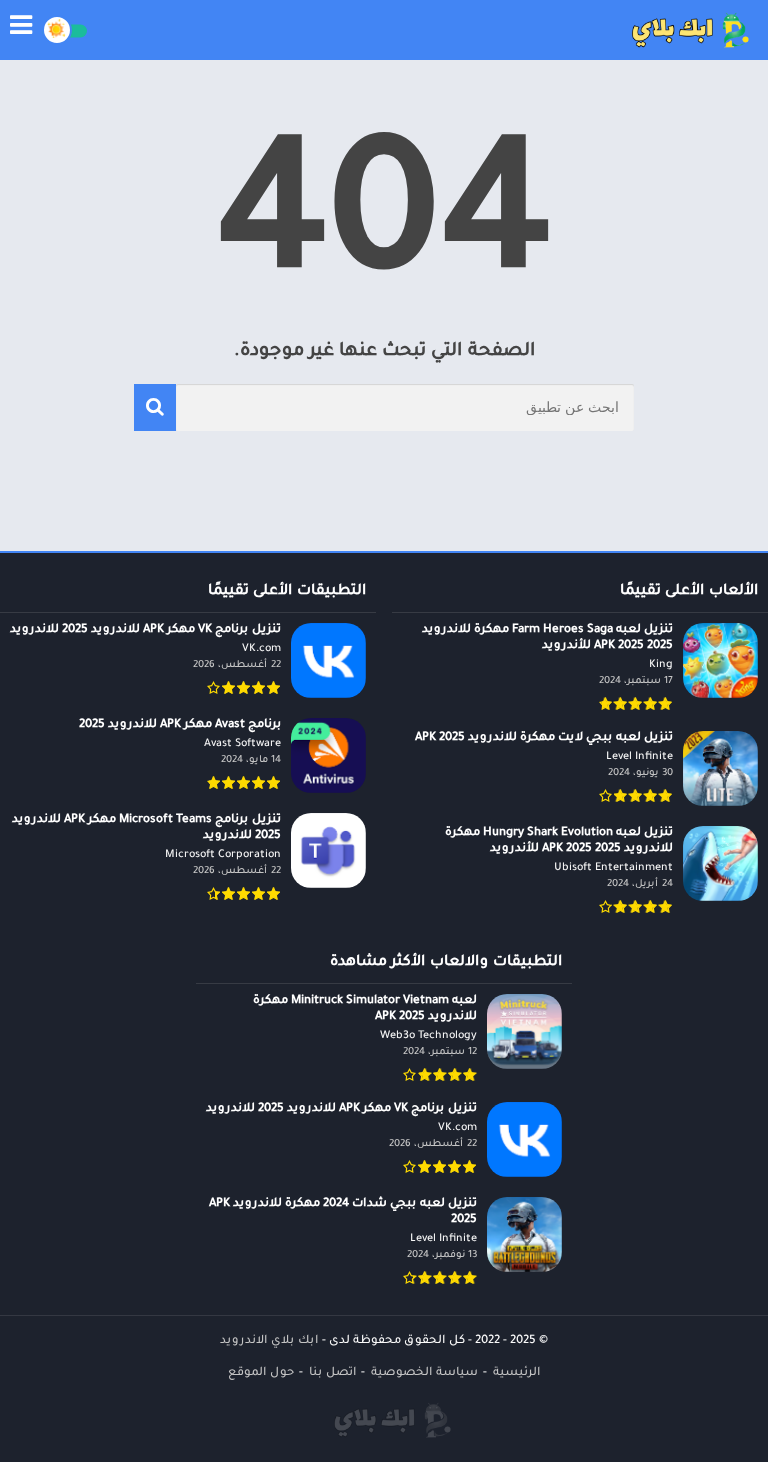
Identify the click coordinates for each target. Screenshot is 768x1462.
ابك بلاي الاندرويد (269, 1341)
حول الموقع (261, 1373)
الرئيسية (516, 1373)
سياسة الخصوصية (424, 1373)
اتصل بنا (332, 1373)
